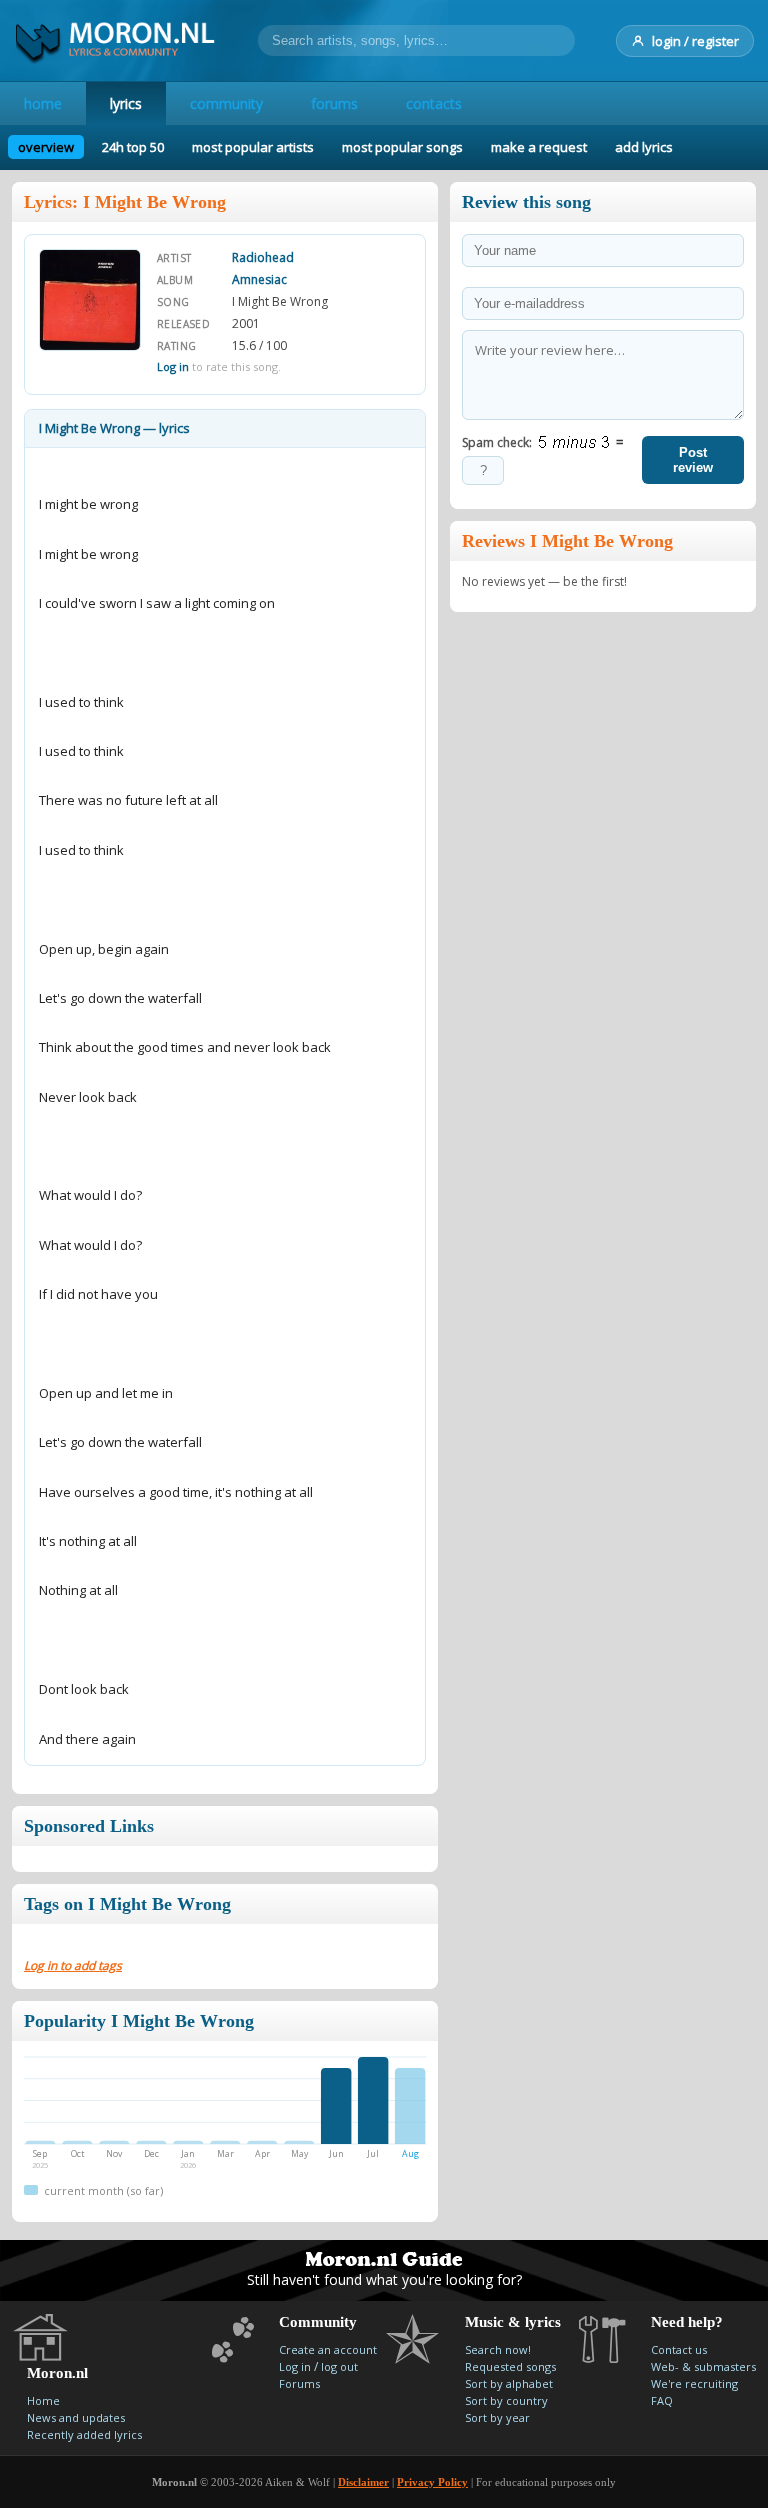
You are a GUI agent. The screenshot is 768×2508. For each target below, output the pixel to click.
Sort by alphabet (509, 2383)
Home (43, 2400)
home (43, 103)
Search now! (498, 2349)
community (226, 103)
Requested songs (510, 2366)
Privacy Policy (432, 2482)
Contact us (679, 2349)
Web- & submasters (703, 2366)
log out (339, 2366)
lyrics (126, 103)
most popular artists (253, 147)
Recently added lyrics (84, 2434)
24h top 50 (133, 147)
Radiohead (263, 257)
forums (334, 103)
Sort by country (506, 2400)
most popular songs (402, 147)
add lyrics (644, 147)
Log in (173, 366)
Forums (299, 2383)
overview (46, 147)
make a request (539, 147)
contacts (434, 103)
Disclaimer (363, 2482)
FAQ (662, 2400)
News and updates (76, 2417)
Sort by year (497, 2417)
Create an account (328, 2349)
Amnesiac (259, 279)
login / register (695, 41)
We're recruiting (694, 2383)
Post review (693, 460)
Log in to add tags (73, 1965)
